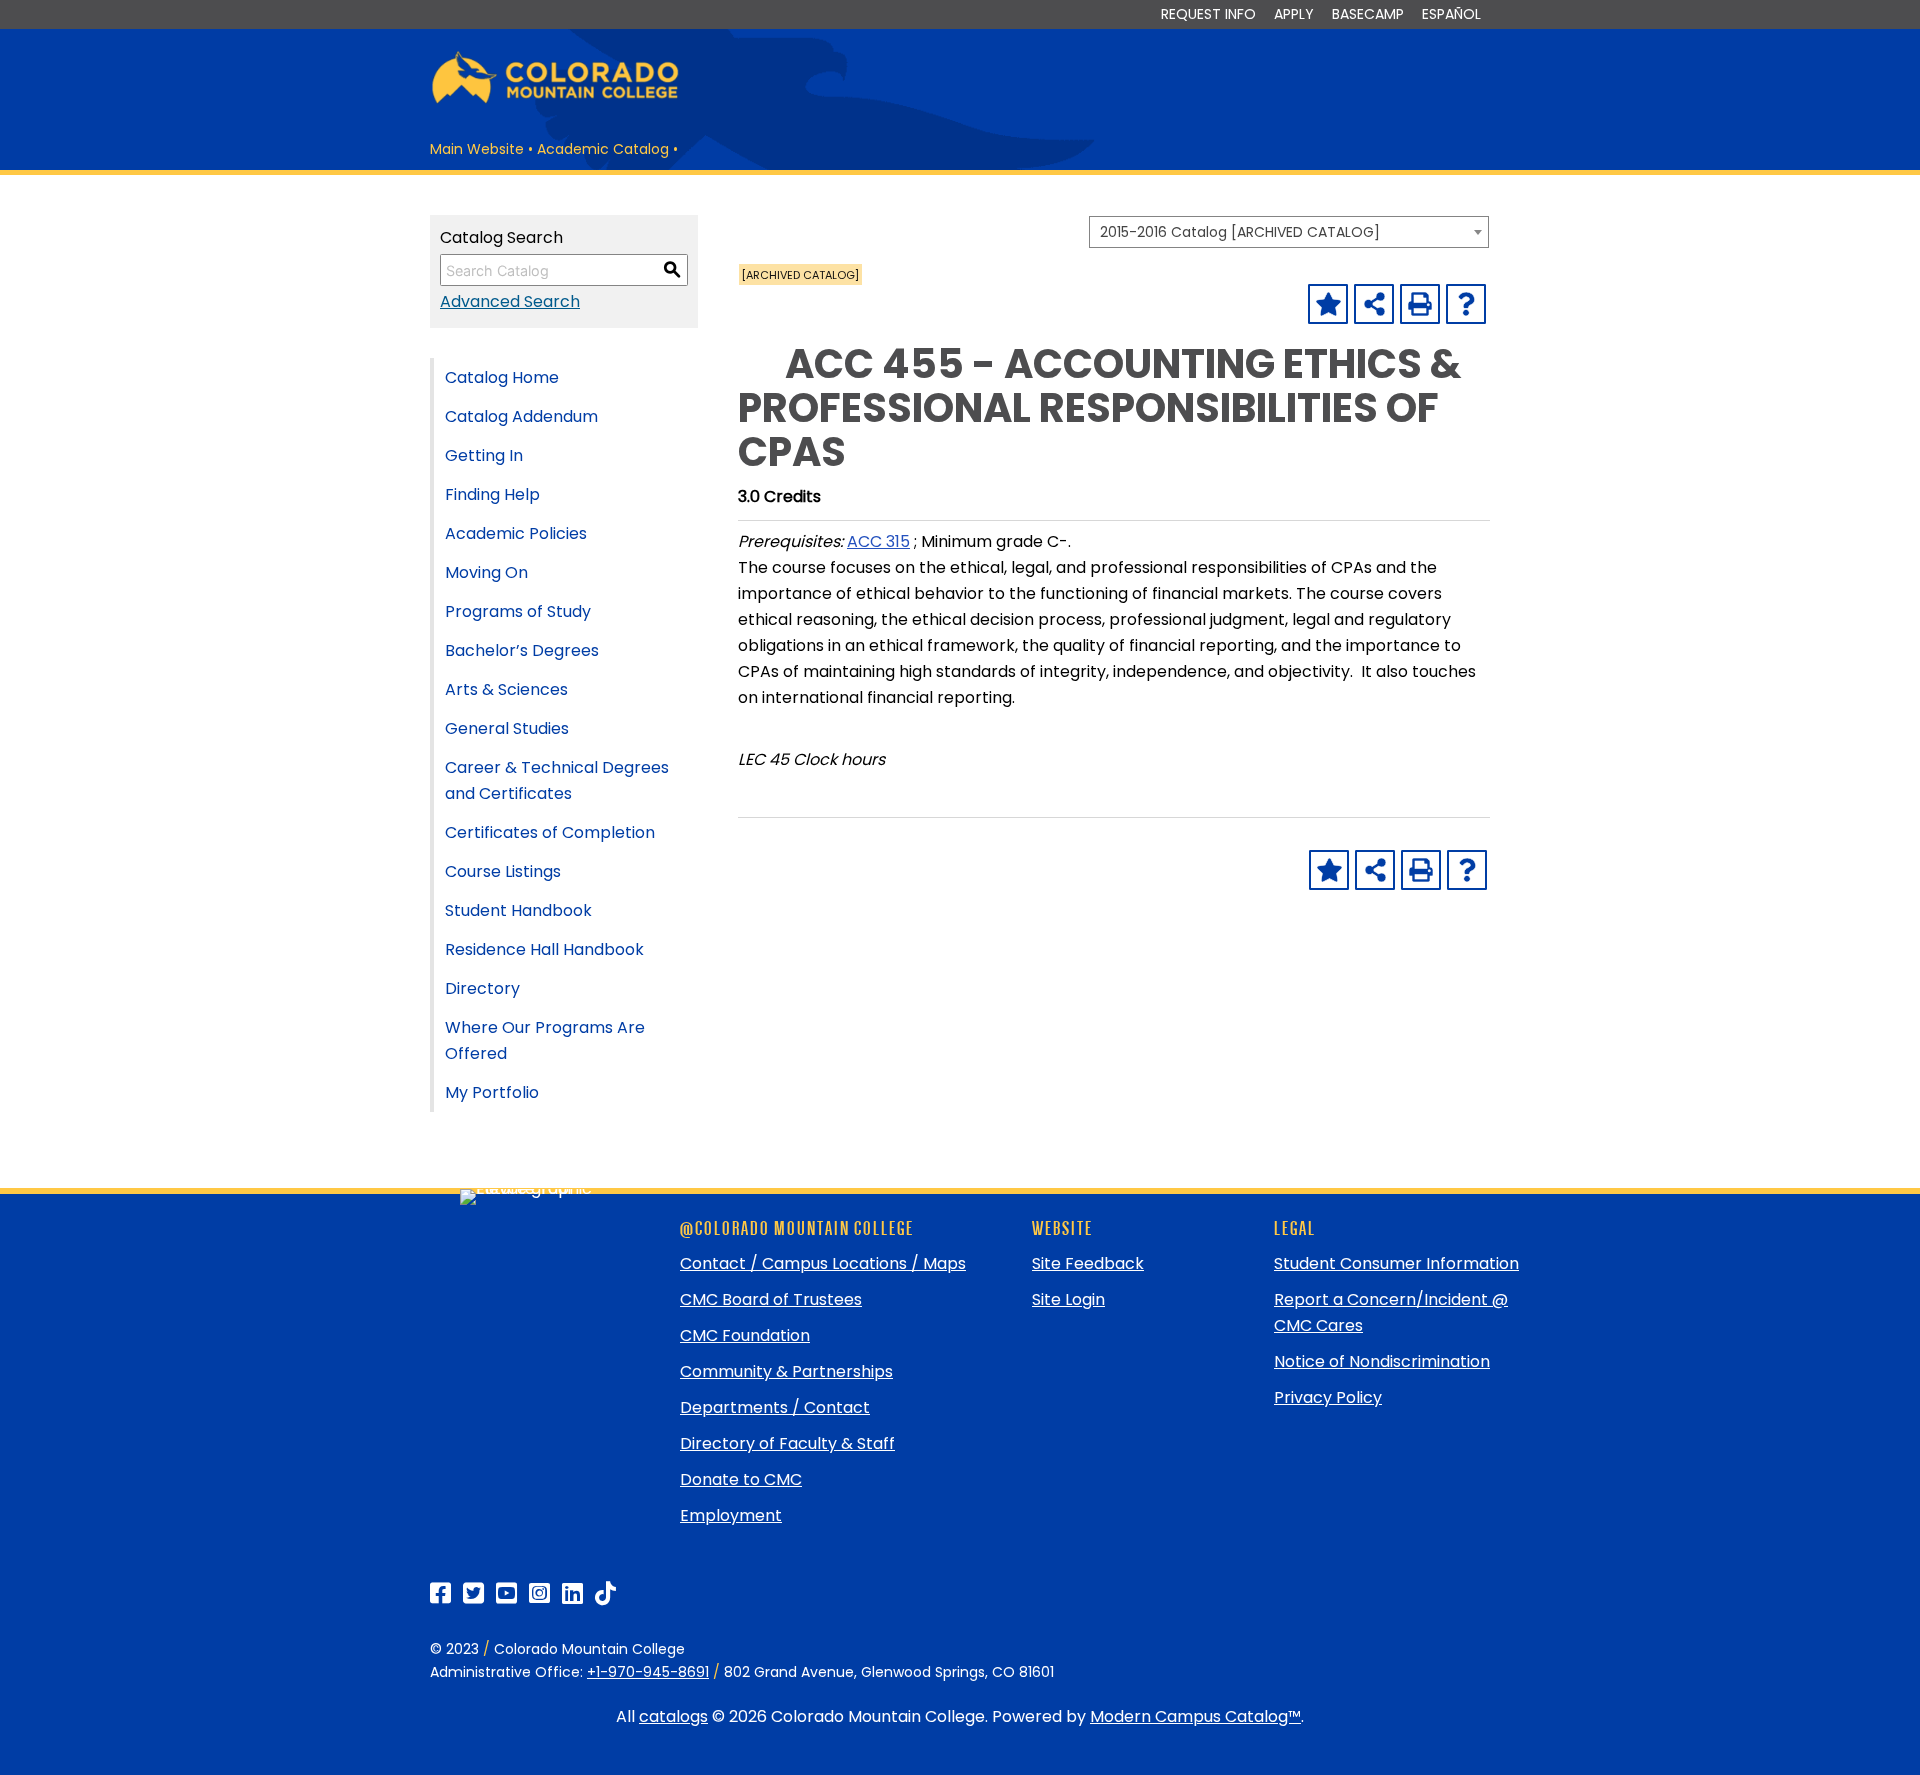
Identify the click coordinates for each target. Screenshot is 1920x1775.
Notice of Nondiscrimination (1382, 1361)
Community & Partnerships (786, 1371)
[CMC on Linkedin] (572, 1593)
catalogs (673, 1716)
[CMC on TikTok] (605, 1593)
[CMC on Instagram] (539, 1593)
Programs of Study (518, 611)
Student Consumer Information (1396, 1263)
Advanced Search (510, 301)
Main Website (477, 149)
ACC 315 (878, 541)
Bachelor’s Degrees (522, 650)
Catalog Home (502, 377)
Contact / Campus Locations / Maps (823, 1263)
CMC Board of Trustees (771, 1299)
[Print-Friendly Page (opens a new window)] (1420, 304)
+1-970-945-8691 (648, 1672)
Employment (731, 1515)
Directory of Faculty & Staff (787, 1443)
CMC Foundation (745, 1335)
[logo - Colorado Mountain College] (555, 100)
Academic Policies (516, 533)
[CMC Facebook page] (440, 1593)
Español (1451, 14)
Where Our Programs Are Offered (545, 1040)
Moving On (486, 572)
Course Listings (503, 871)
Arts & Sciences (506, 689)
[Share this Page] (1374, 304)
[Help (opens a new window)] (1466, 304)
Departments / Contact (775, 1407)
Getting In (484, 455)
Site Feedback (1088, 1263)
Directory (482, 988)
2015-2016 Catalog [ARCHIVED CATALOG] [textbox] (1240, 232)
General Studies (507, 728)
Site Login (1068, 1299)
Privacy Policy (1328, 1397)
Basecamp (1368, 14)
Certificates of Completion (550, 832)
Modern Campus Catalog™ (1195, 1716)
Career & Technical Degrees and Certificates (557, 780)
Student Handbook (518, 910)
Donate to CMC (741, 1479)
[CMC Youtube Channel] (506, 1593)
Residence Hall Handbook (544, 949)
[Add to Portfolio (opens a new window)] (1328, 304)
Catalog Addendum (521, 416)
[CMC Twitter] (473, 1593)
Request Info (1208, 14)
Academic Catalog (603, 149)
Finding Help (492, 494)
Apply (1294, 14)
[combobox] (1289, 232)
